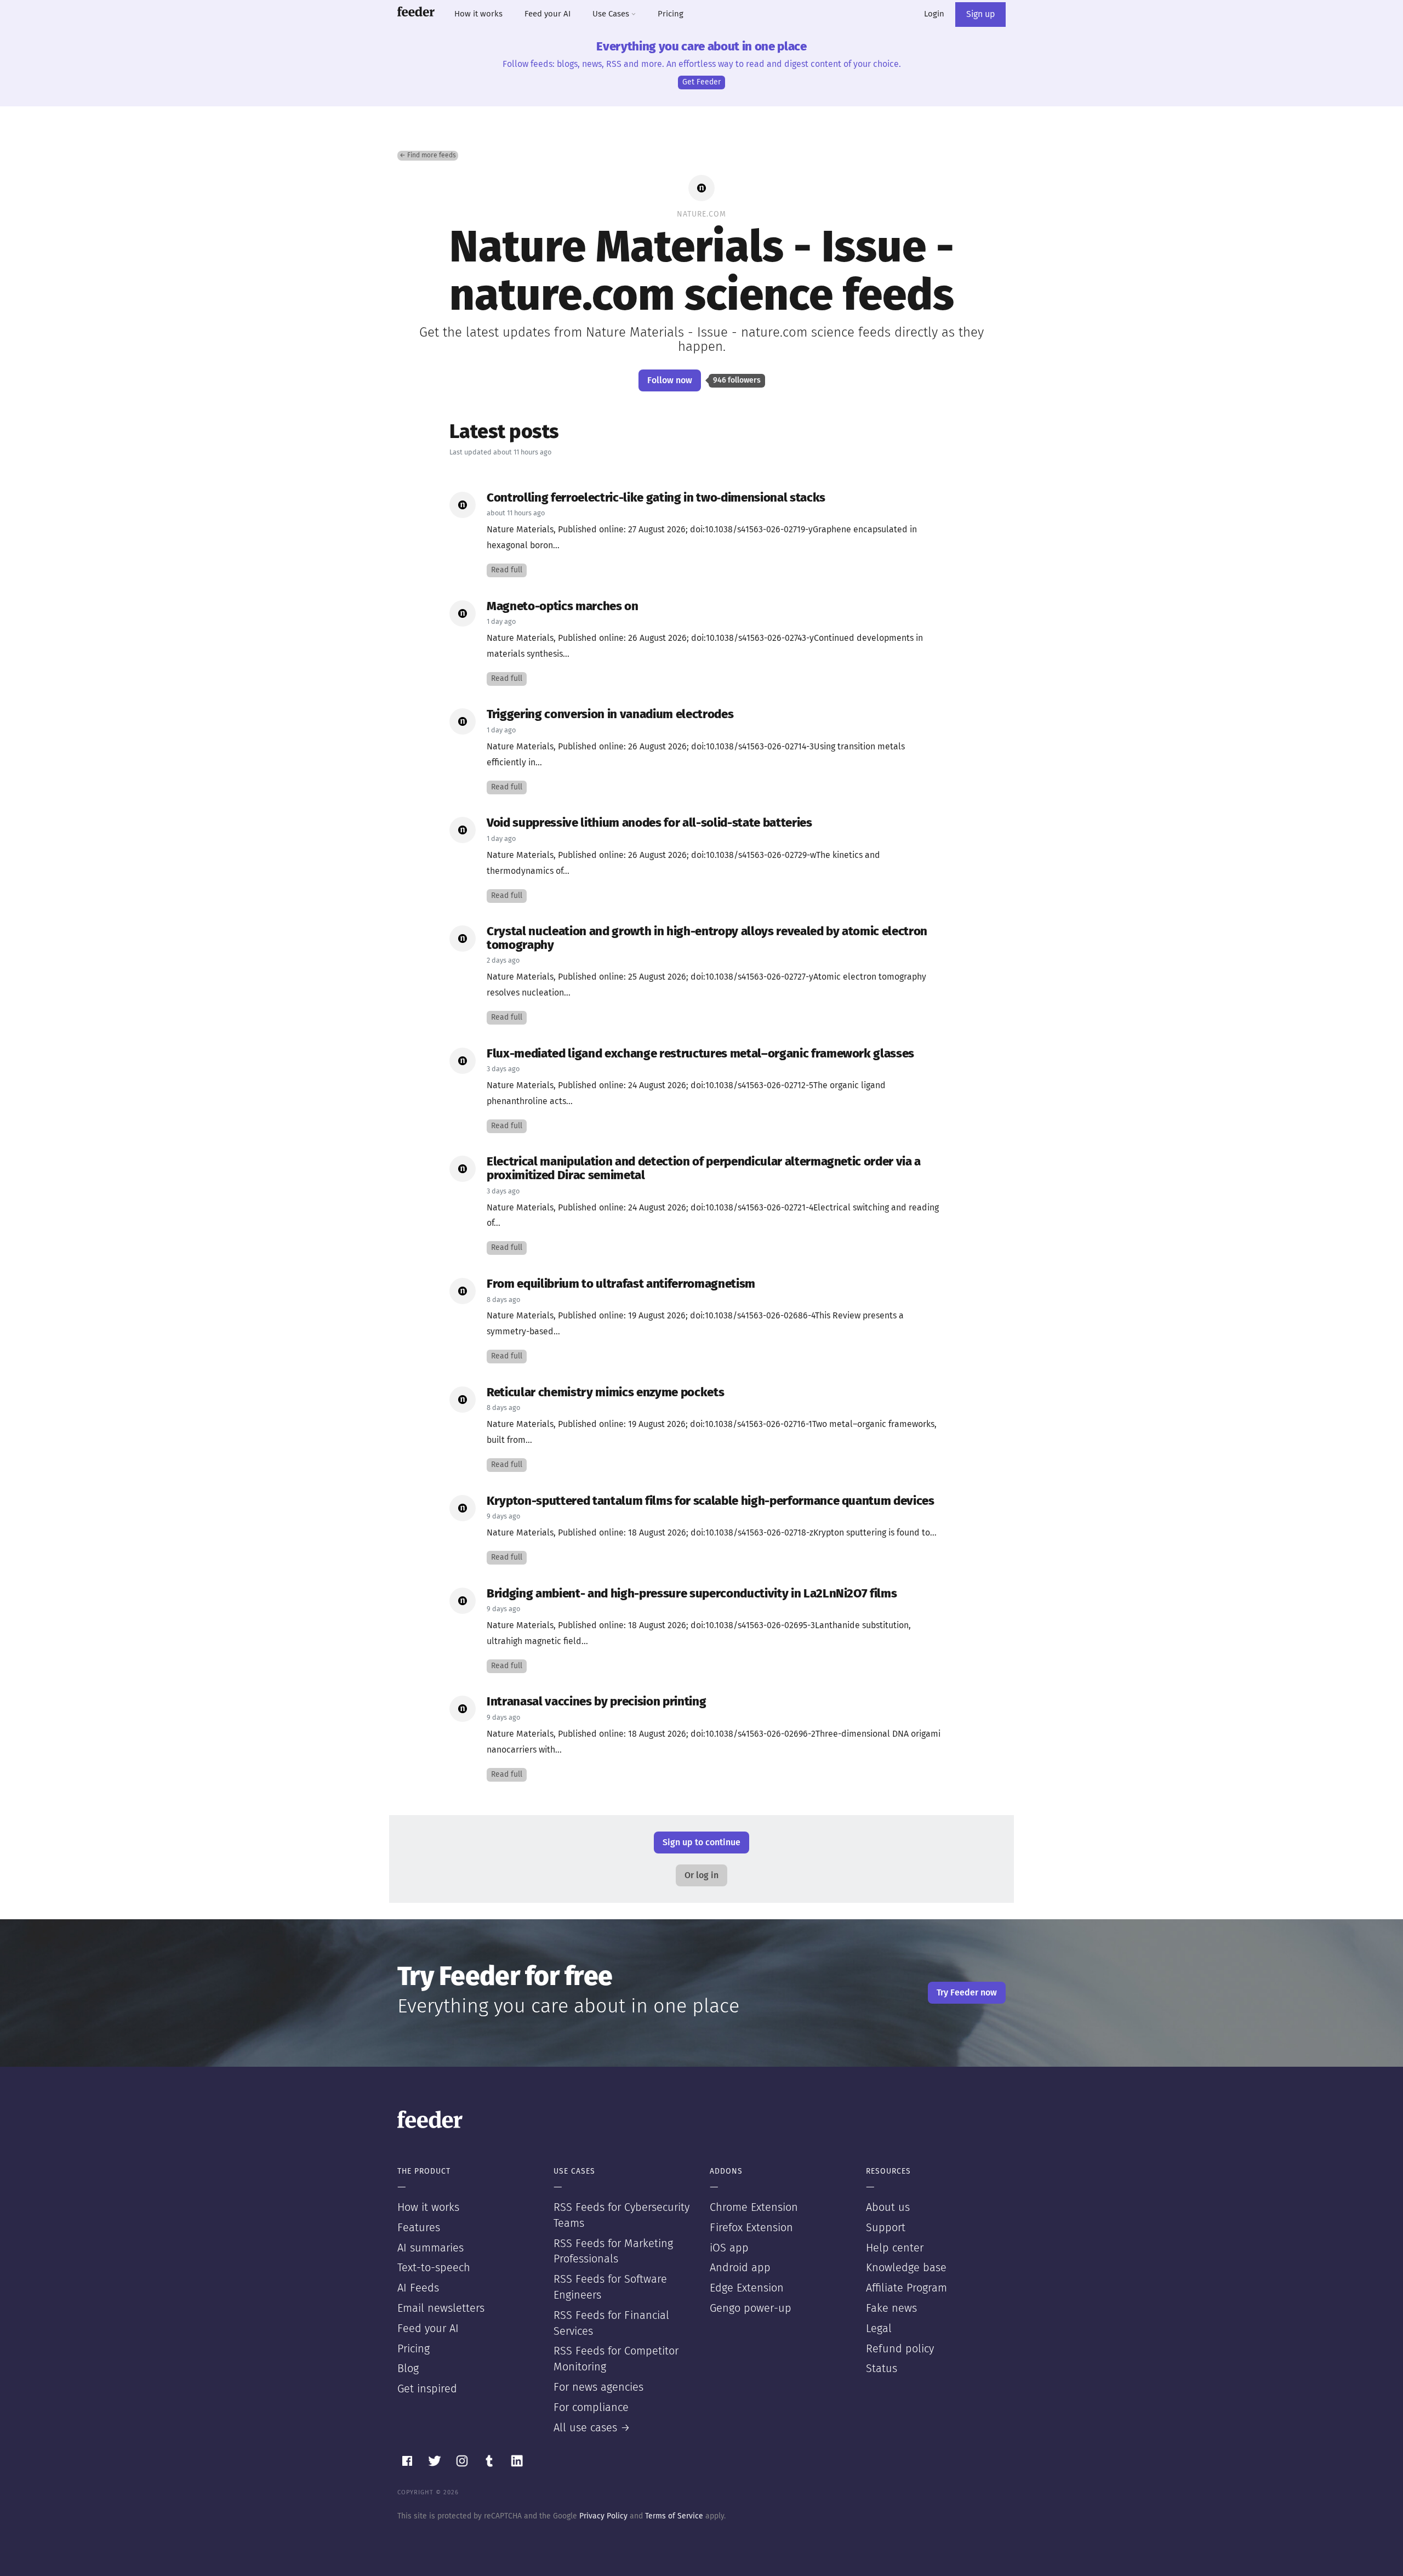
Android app (740, 2268)
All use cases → (592, 2428)
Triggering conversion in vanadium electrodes (610, 715)
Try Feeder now (967, 1993)
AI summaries (430, 2248)
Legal (879, 2329)
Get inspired (427, 2389)
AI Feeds (418, 2288)
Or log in (701, 1875)
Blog (408, 2369)
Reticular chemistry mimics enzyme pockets (605, 1393)
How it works (478, 14)
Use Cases (612, 14)
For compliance (591, 2408)
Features (419, 2228)
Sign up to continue (701, 1843)
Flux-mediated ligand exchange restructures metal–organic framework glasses (700, 1054)
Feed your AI (547, 14)
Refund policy (900, 2349)
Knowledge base (906, 2268)
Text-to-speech (434, 2268)
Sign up (980, 14)
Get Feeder (701, 82)
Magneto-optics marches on (563, 607)
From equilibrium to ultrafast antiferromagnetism (621, 1284)
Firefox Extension (751, 2228)
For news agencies (598, 2387)
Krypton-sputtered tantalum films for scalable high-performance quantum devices (711, 1501)
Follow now (670, 380)
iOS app (729, 2248)
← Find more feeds (428, 156)
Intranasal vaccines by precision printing (596, 1702)
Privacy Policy (603, 2516)
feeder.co (416, 12)
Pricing (671, 14)
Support (886, 2228)
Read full (507, 570)
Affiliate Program (906, 2288)
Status (882, 2369)
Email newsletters (441, 2308)
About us (888, 2208)
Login (934, 14)
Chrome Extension (754, 2208)
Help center (895, 2248)
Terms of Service (674, 2516)
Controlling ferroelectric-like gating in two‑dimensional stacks (656, 498)
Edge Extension (747, 2288)
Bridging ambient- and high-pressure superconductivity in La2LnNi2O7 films (692, 1594)
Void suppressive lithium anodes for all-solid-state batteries (649, 823)
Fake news (891, 2308)
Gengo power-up (751, 2308)
